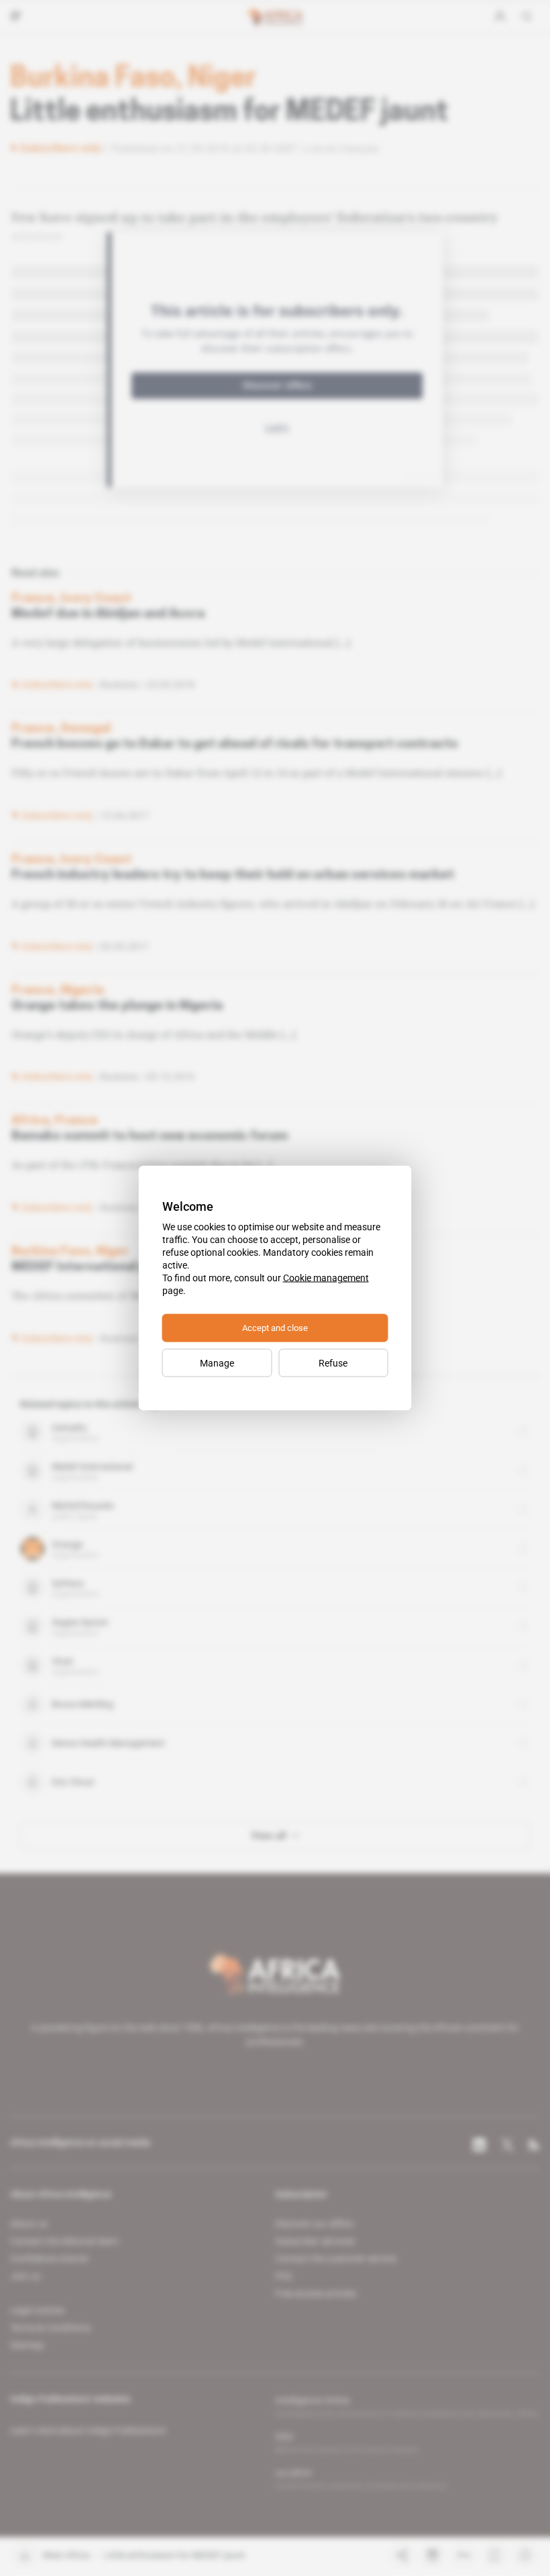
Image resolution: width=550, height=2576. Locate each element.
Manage (217, 1363)
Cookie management (326, 1278)
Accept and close (275, 1328)
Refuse (333, 1363)
